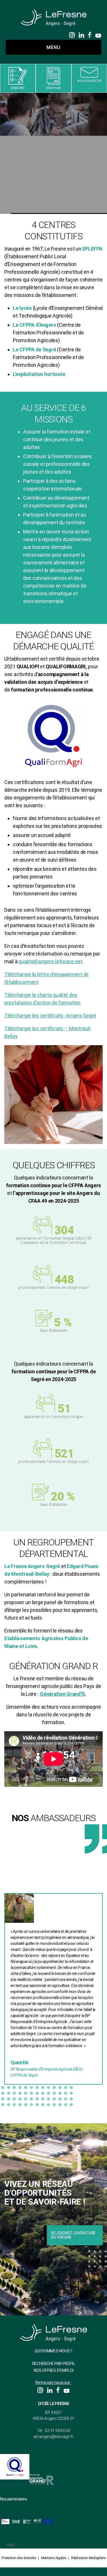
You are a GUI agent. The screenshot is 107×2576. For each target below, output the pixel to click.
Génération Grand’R (62, 1694)
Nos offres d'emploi (54, 2370)
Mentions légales (54, 2558)
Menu (53, 47)
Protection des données (19, 2558)
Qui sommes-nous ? (53, 2351)
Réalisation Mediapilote (88, 2558)
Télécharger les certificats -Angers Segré (50, 1016)
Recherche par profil (54, 2364)
